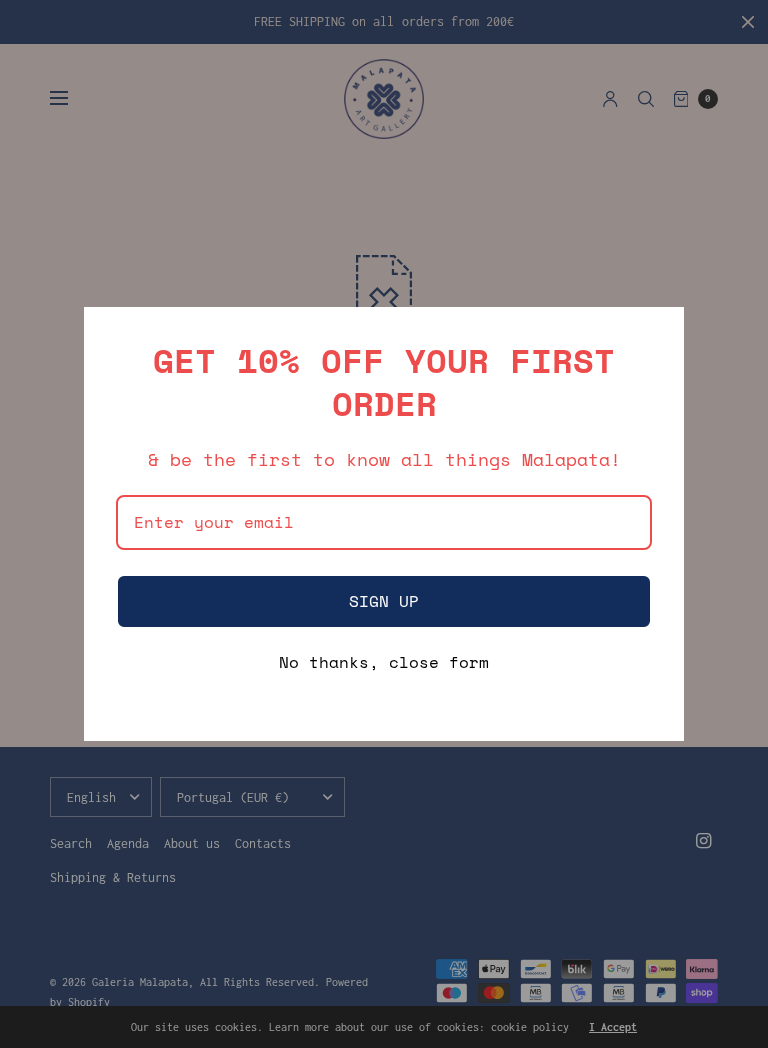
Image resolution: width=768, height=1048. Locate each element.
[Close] (660, 331)
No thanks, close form (384, 663)
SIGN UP (384, 601)
